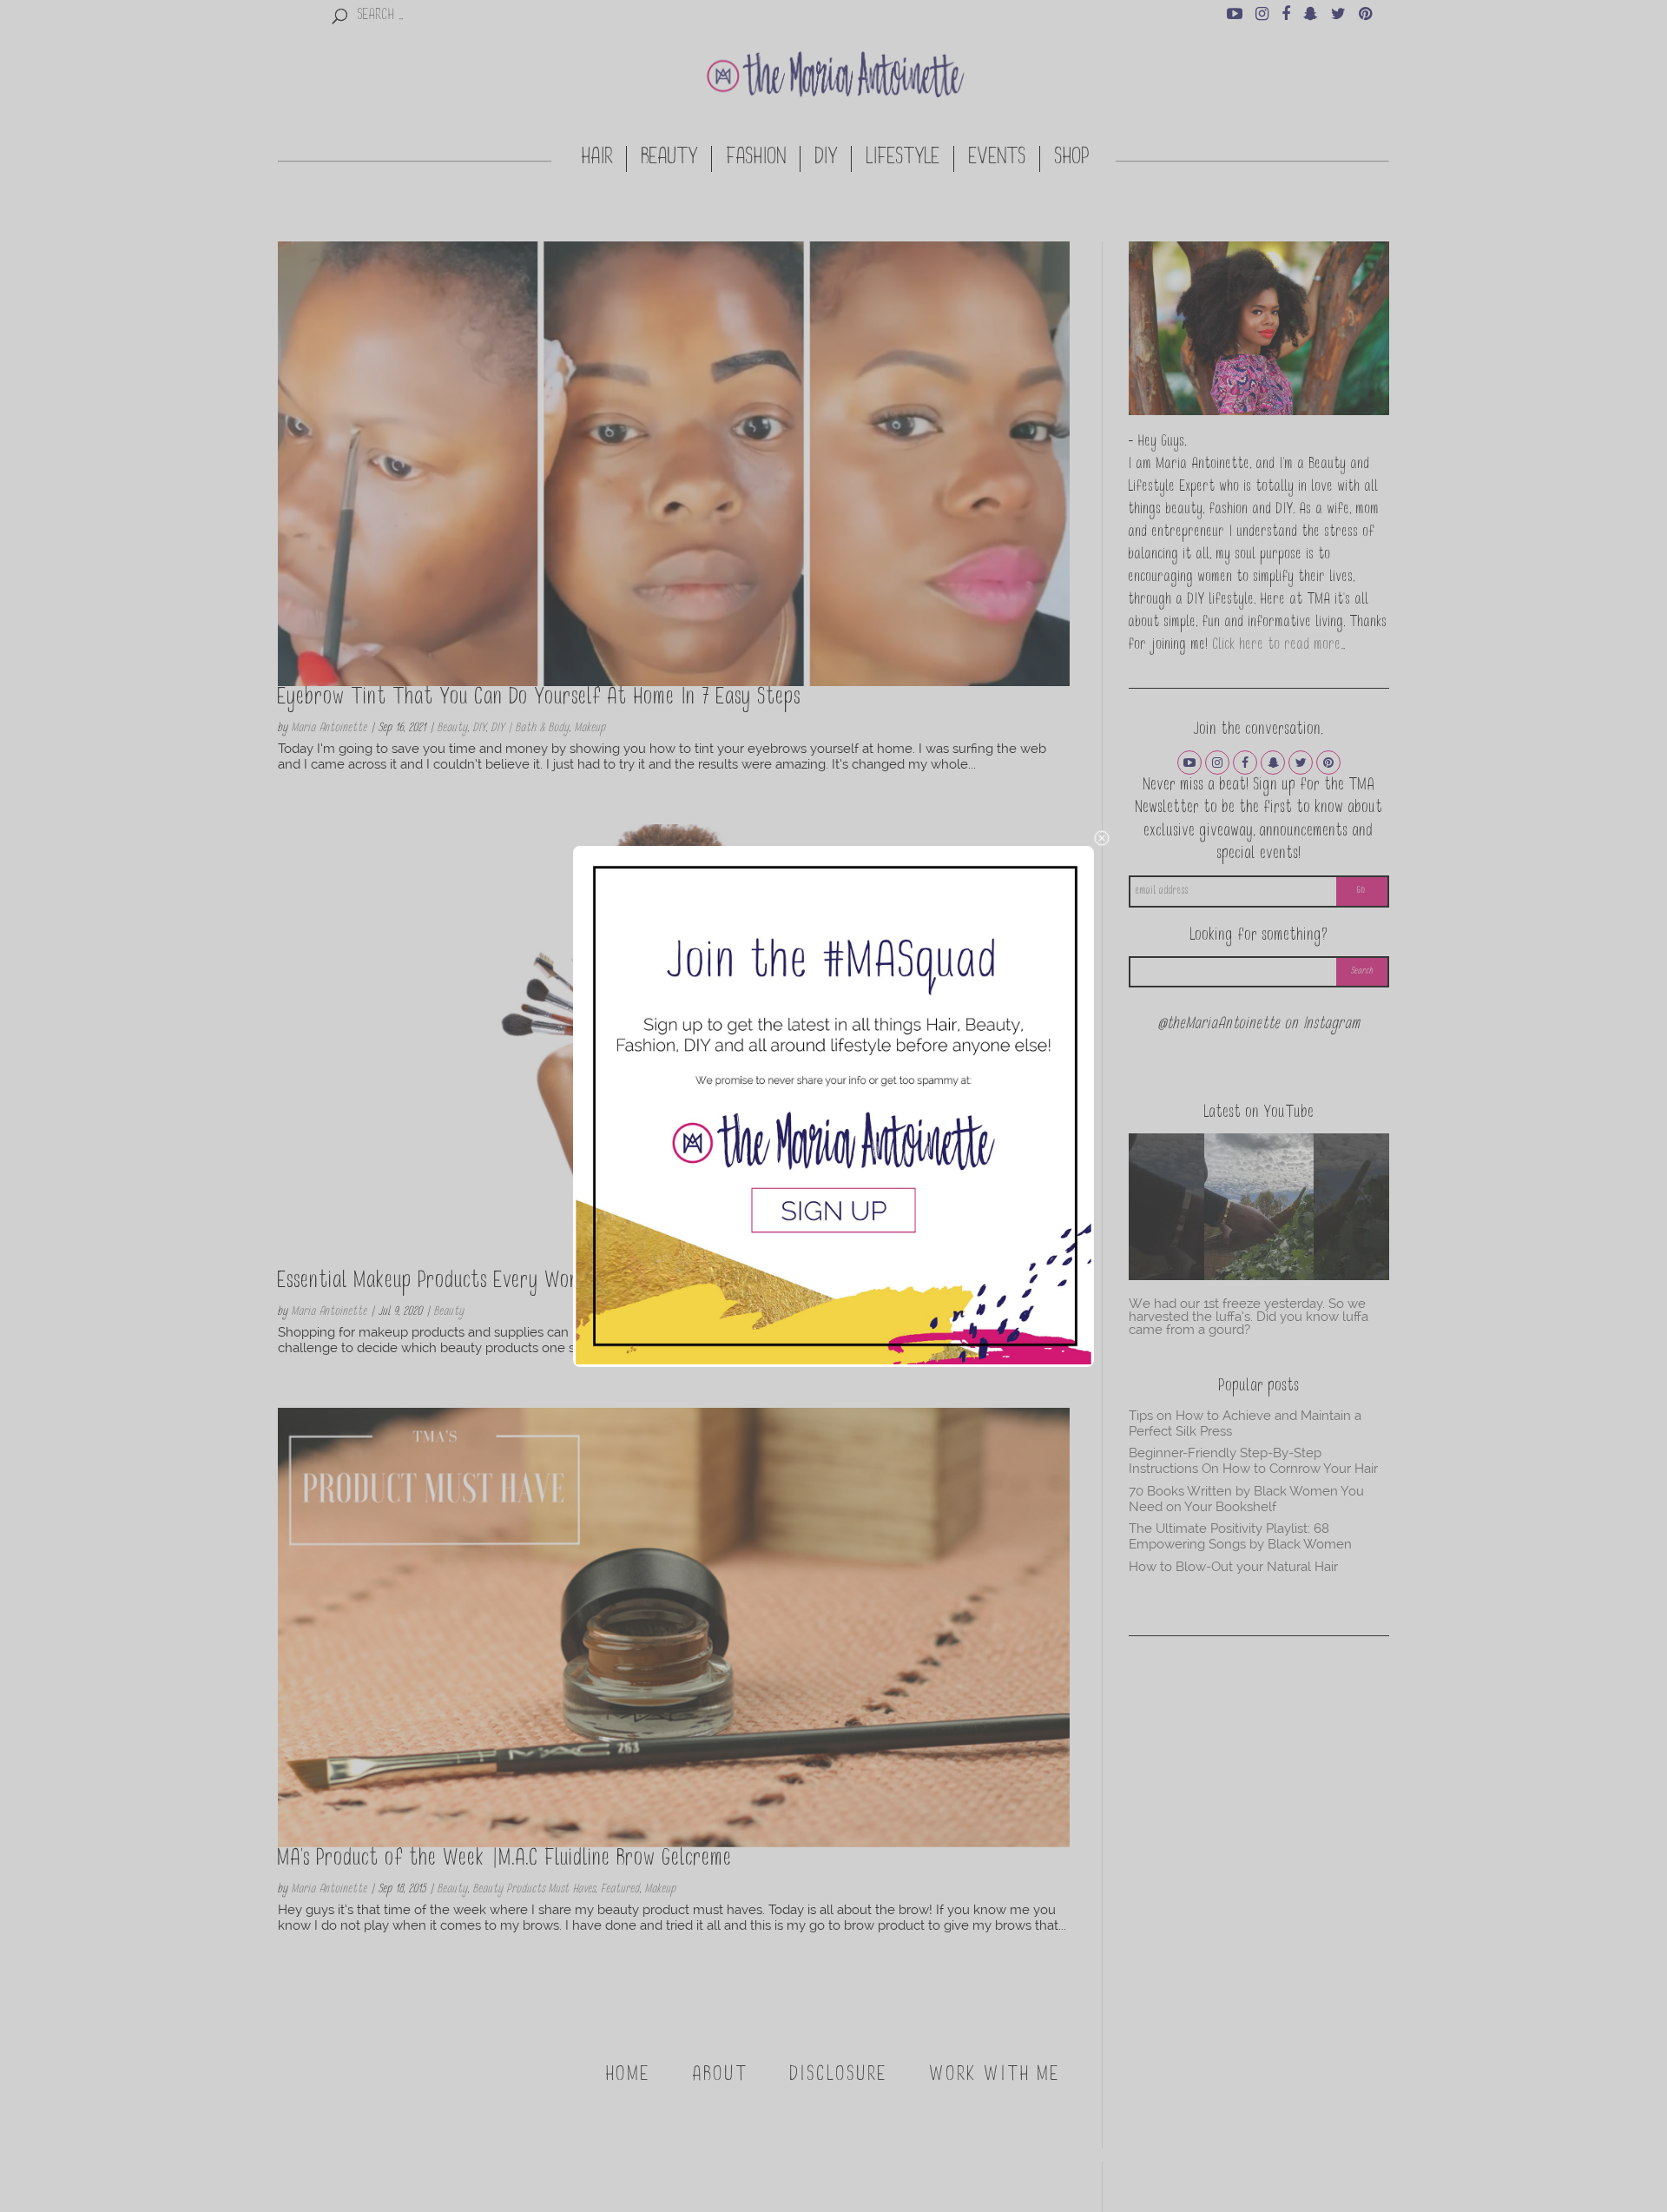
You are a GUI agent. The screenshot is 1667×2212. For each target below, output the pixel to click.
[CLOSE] (1102, 838)
